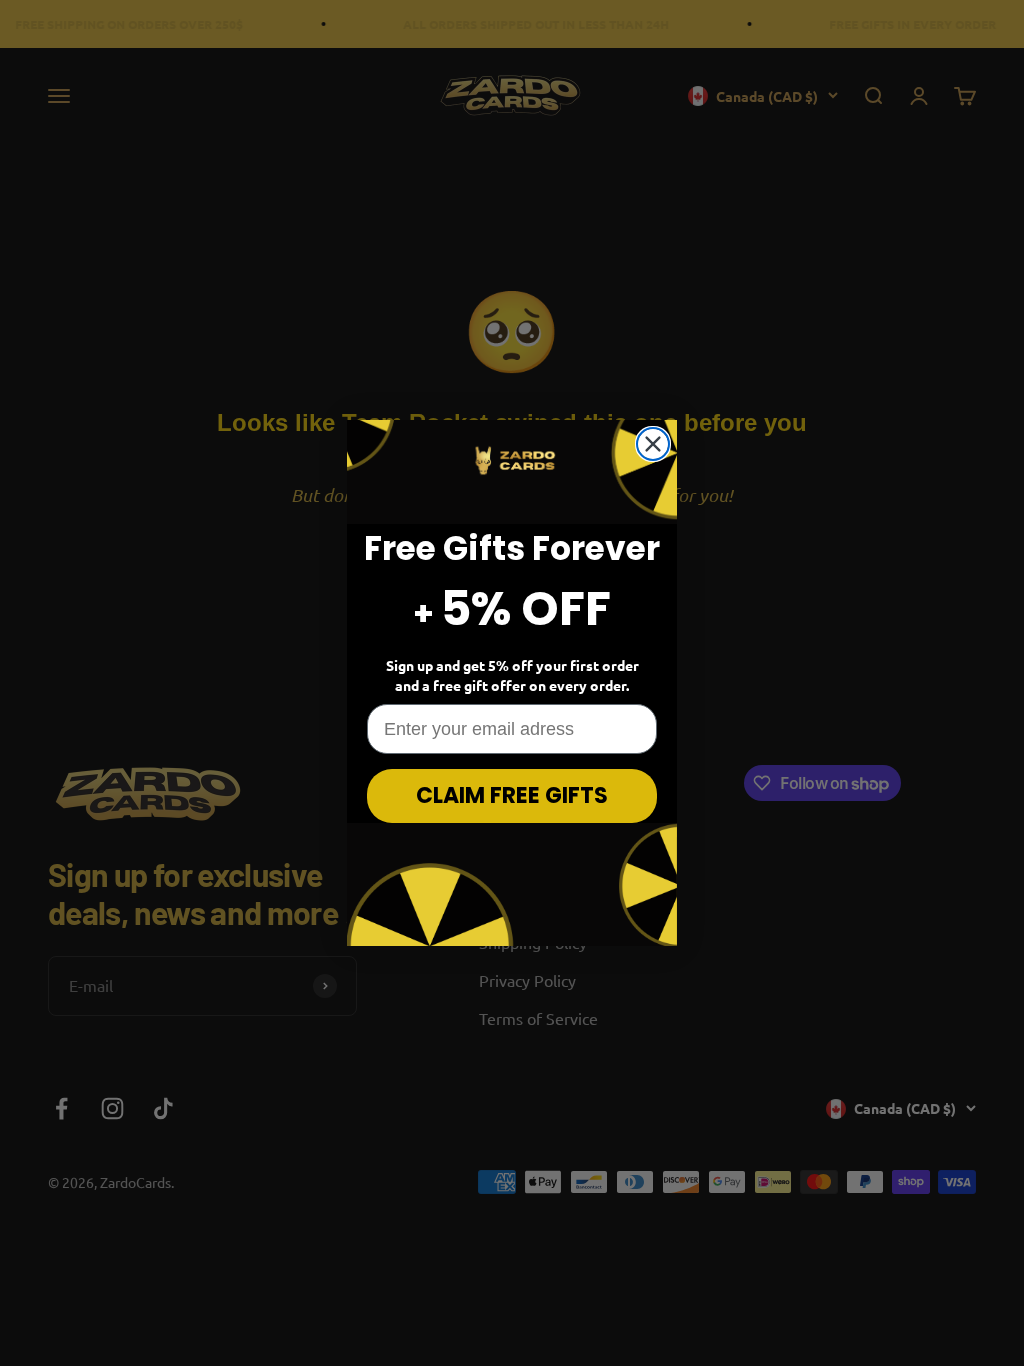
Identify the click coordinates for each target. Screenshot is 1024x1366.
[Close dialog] (653, 444)
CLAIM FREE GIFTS (512, 795)
